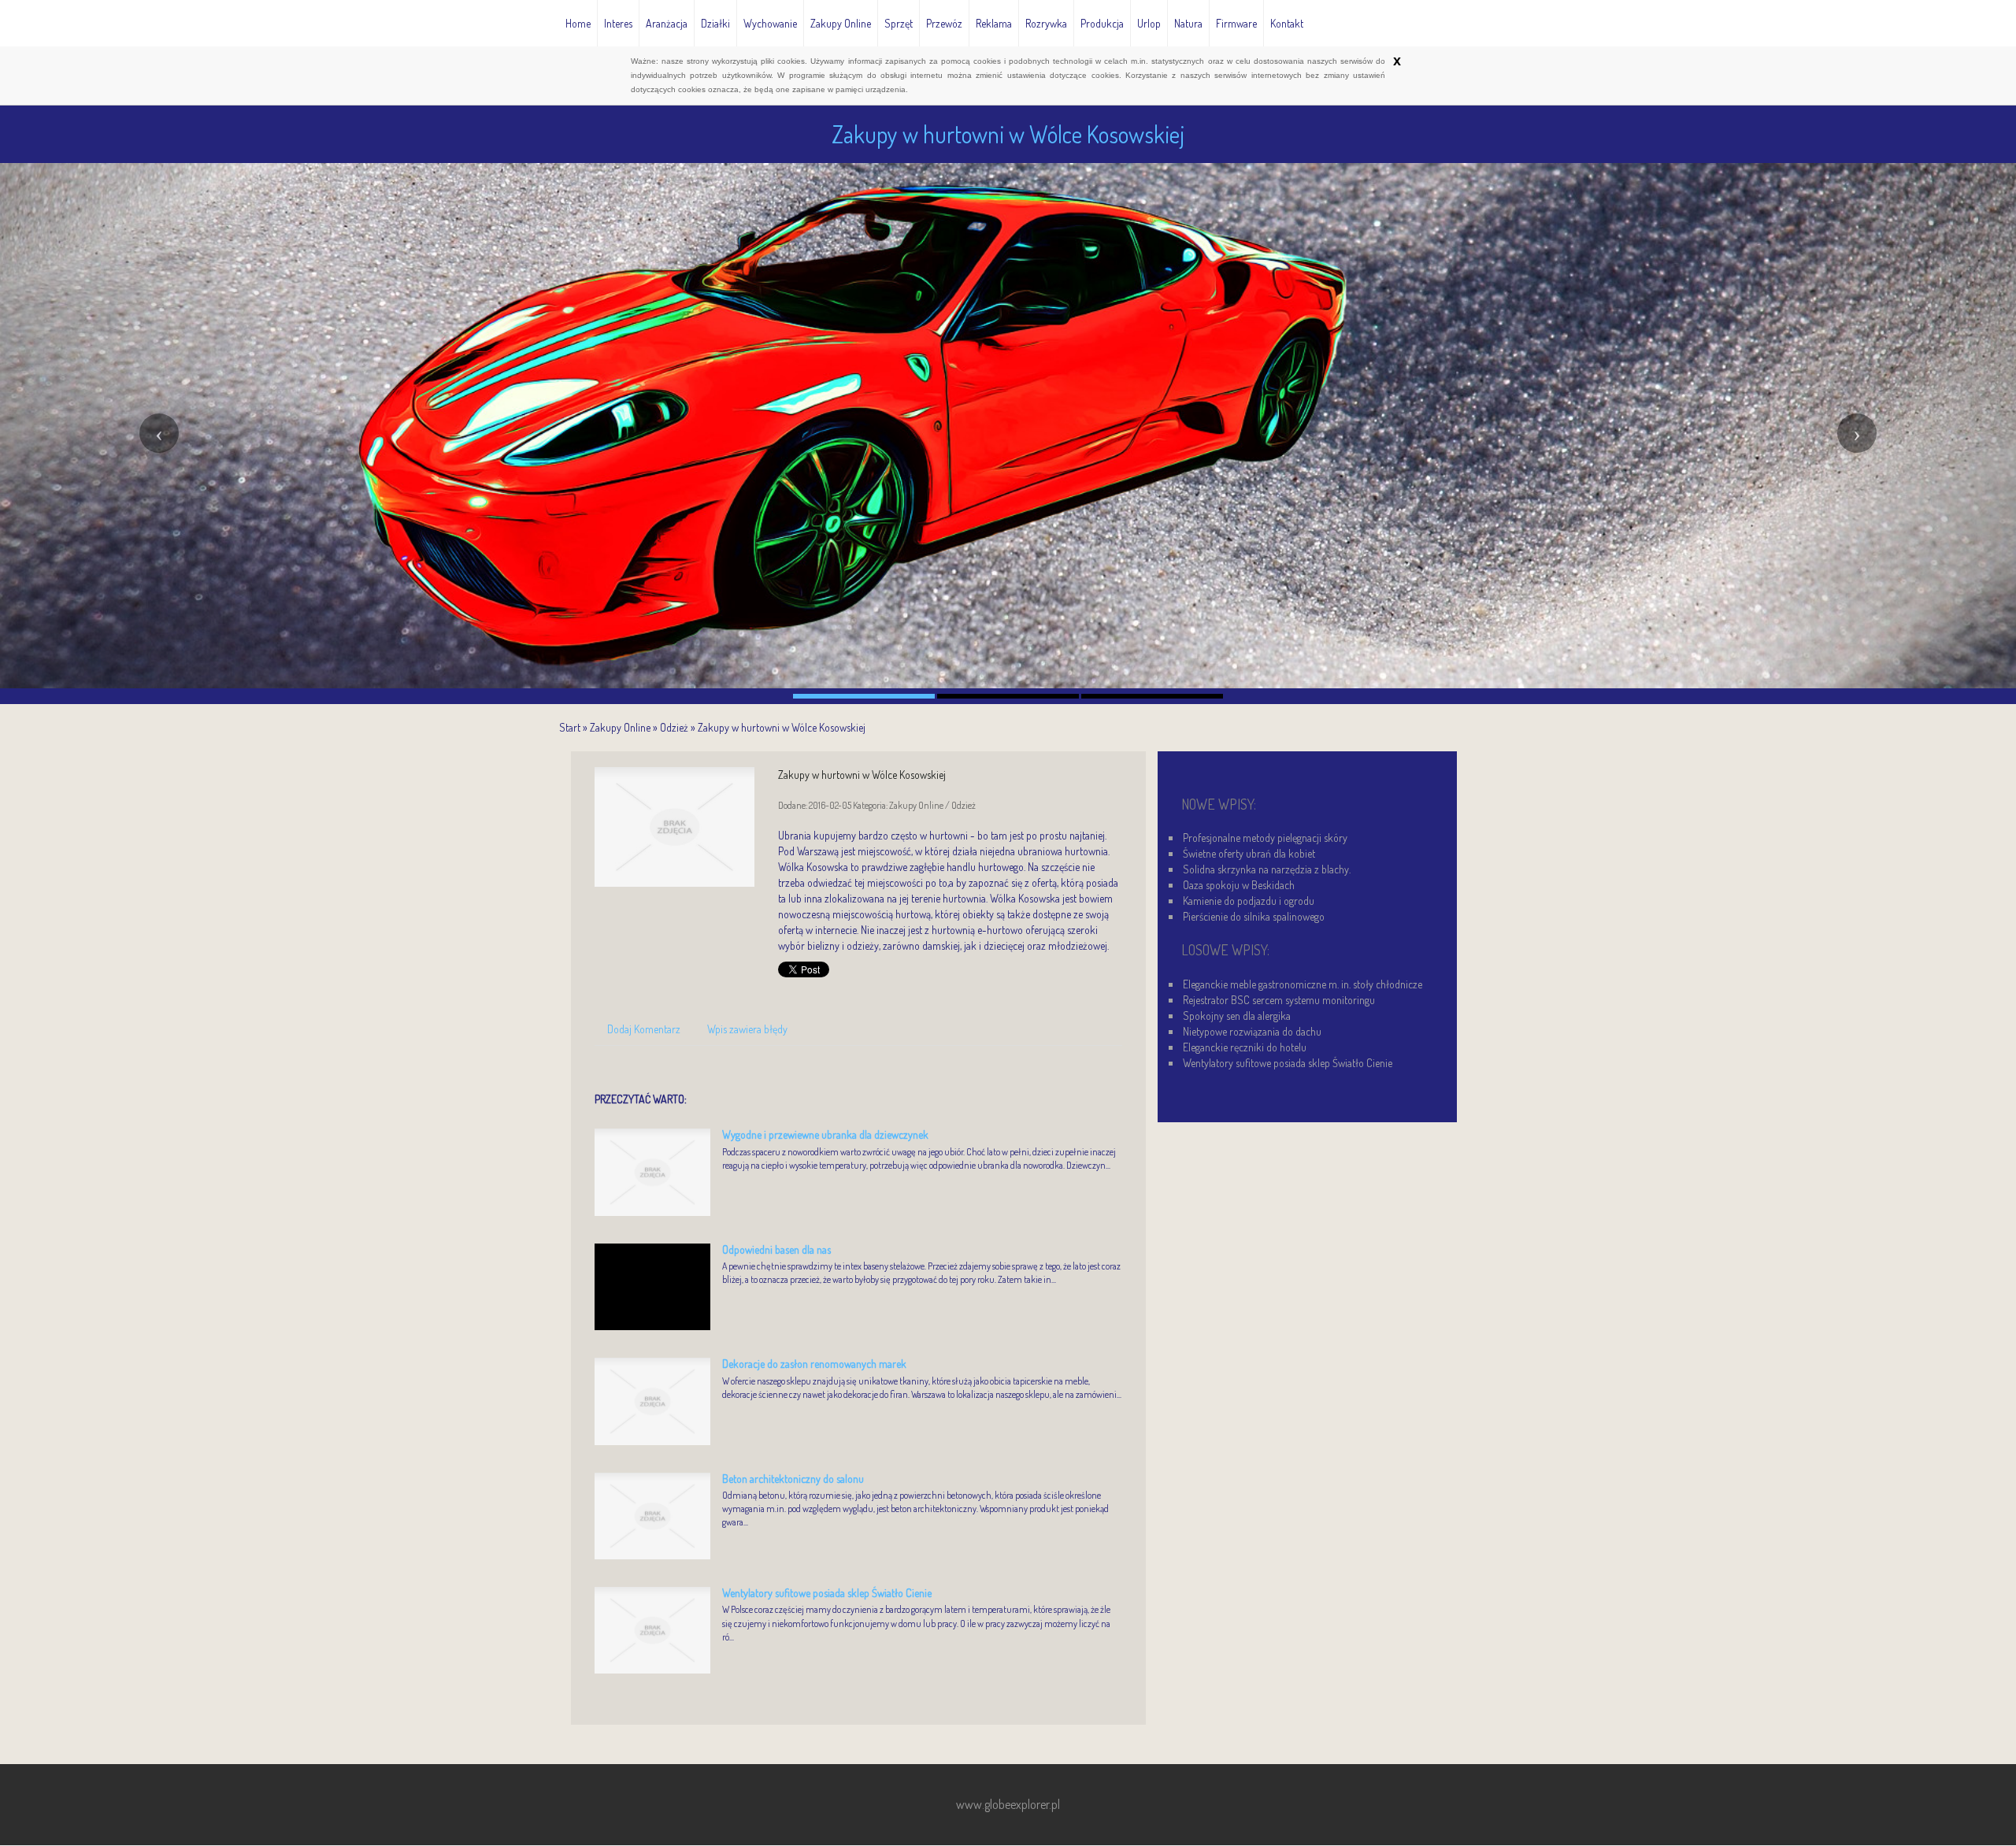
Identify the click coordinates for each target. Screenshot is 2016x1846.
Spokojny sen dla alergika (1237, 1016)
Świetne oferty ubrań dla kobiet (1249, 853)
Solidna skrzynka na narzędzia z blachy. (1267, 869)
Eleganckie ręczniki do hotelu (1245, 1047)
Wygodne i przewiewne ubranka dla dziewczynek (825, 1134)
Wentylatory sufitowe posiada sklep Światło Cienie (827, 1593)
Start (570, 727)
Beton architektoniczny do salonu (793, 1479)
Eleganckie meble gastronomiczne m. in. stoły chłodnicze (1303, 984)
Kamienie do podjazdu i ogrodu (1249, 901)
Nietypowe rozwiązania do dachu (1252, 1031)
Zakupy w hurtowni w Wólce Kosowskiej (782, 727)
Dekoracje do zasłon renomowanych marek (814, 1364)
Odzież (674, 727)
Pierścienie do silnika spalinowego (1254, 916)
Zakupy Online (620, 727)
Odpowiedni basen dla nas (776, 1249)
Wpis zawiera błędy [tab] (747, 1029)
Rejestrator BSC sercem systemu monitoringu (1279, 1000)
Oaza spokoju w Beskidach (1239, 885)
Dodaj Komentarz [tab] (644, 1029)
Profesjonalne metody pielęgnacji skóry (1265, 838)
